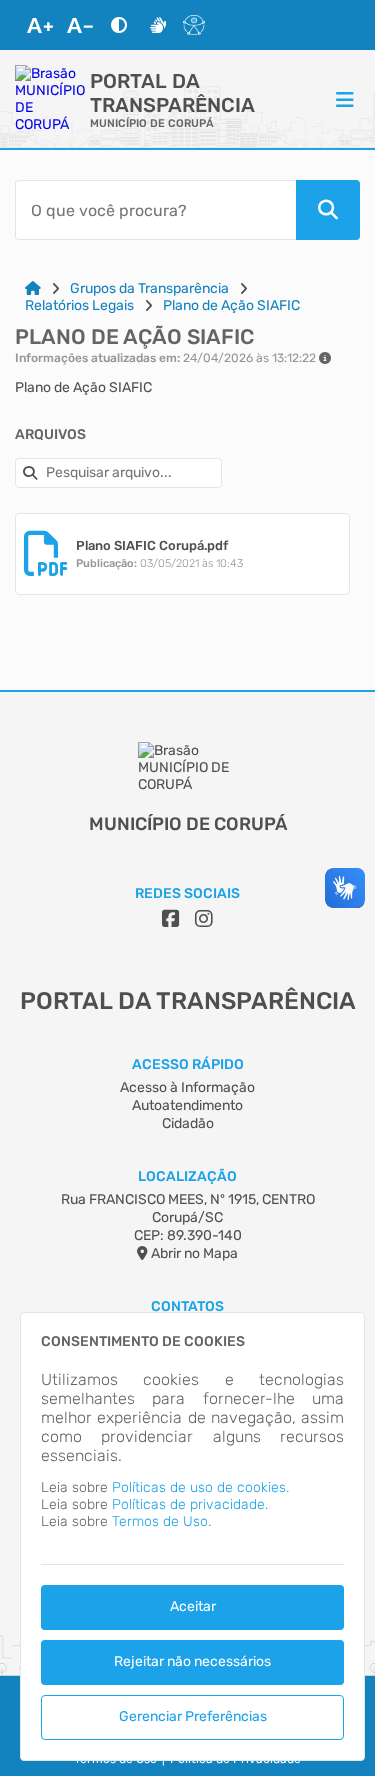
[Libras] (158, 25)
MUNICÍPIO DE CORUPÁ (152, 123)
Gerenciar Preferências (193, 1716)
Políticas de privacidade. (190, 1504)
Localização (187, 1176)
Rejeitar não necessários (192, 1661)
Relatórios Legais (79, 305)
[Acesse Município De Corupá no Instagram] (204, 919)
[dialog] (192, 1536)
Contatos (187, 1306)
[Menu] (345, 99)
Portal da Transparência (172, 93)
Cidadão (188, 1123)
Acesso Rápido (188, 1064)
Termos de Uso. (161, 1521)
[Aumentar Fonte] (40, 25)
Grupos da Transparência (149, 288)
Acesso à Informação (187, 1087)
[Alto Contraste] (119, 25)
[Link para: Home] (33, 288)
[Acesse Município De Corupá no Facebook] (171, 919)
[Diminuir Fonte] (80, 25)
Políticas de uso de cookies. (200, 1487)
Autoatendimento (187, 1105)
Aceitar (193, 1606)
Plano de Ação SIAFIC (231, 305)
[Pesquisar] (328, 210)
